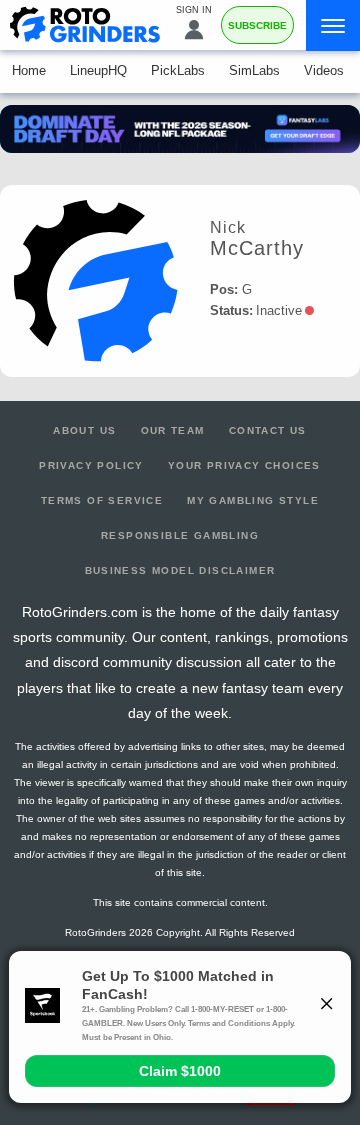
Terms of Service (102, 500)
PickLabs (178, 70)
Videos (324, 70)
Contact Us (268, 430)
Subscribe (257, 25)
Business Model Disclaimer (180, 570)
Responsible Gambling (180, 535)
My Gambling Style (253, 500)
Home (29, 70)
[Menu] (333, 25)
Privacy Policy (91, 465)
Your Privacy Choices (244, 465)
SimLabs (254, 70)
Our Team (173, 430)
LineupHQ (98, 70)
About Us (84, 430)
